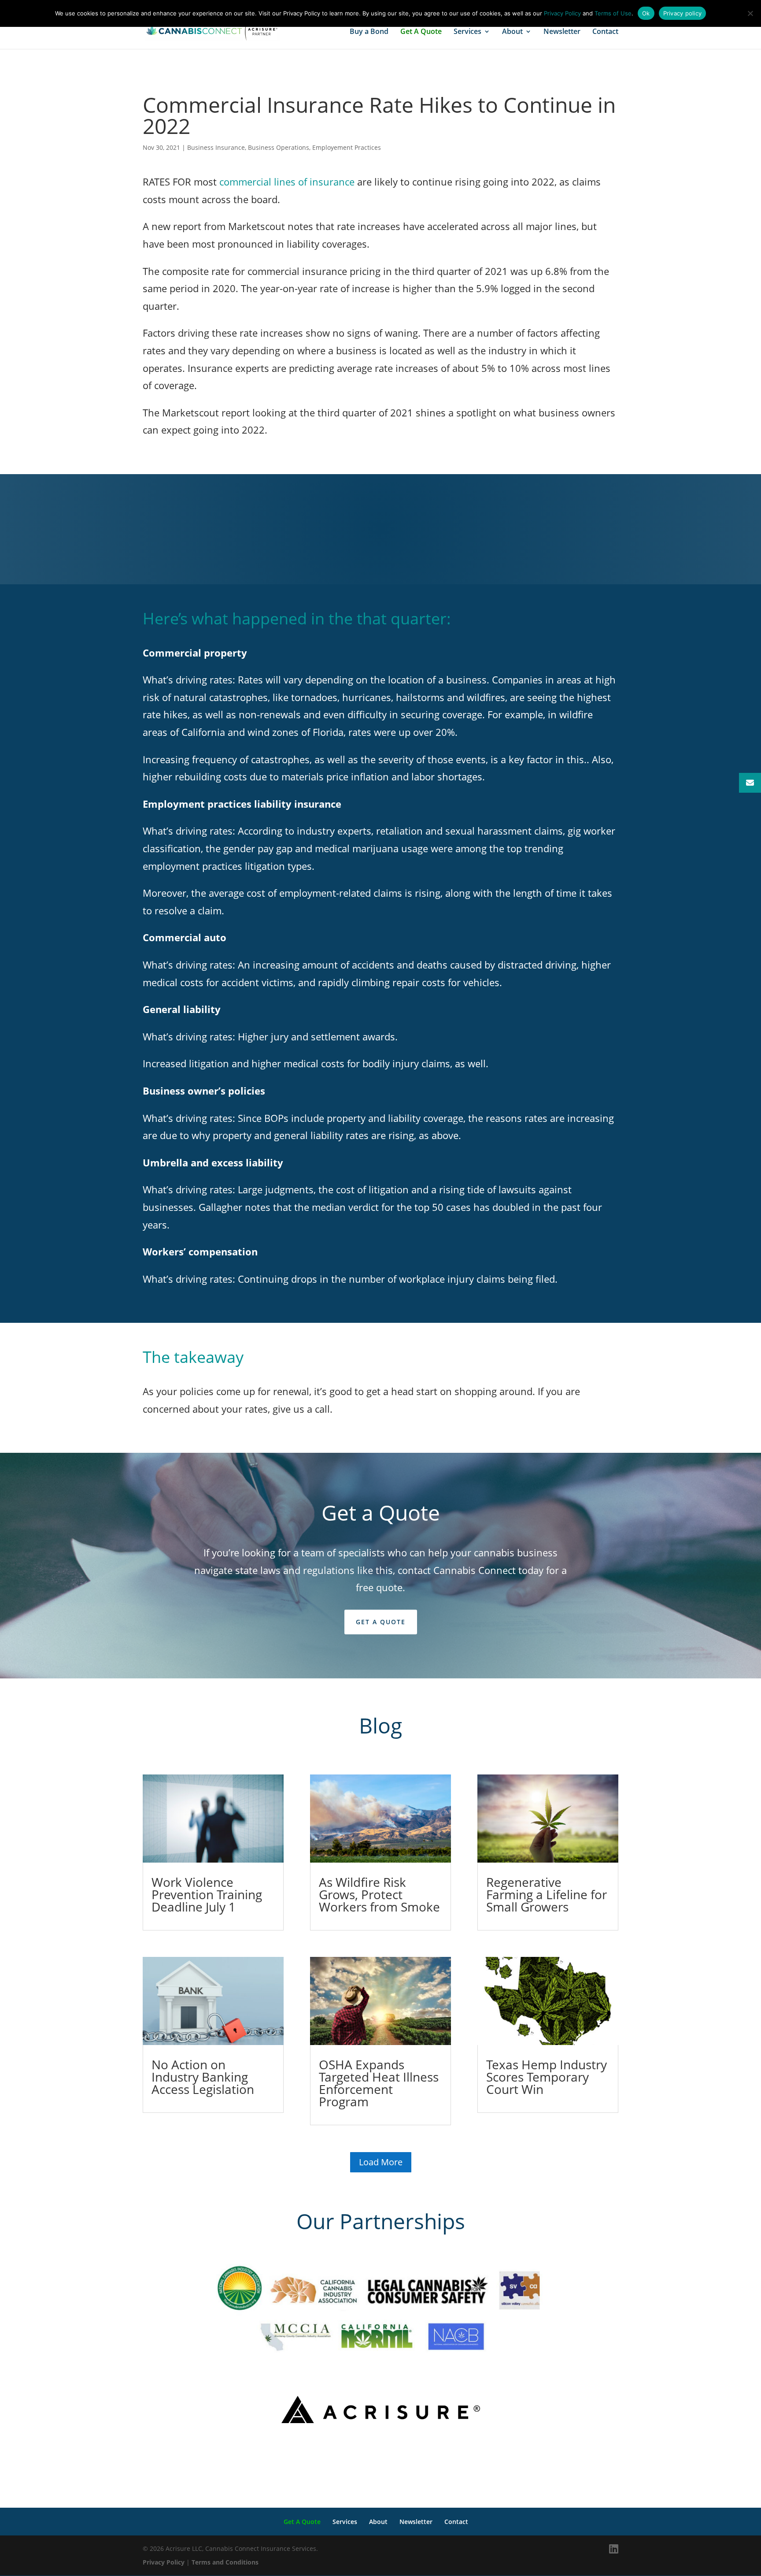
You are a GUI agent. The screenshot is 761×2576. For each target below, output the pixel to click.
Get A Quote (421, 32)
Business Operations (279, 147)
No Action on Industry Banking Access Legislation (203, 2077)
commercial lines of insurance (287, 182)
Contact (605, 32)
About (512, 32)
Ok (646, 13)
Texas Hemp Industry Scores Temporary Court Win (547, 2077)
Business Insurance (216, 147)
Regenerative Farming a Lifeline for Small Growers (547, 1894)
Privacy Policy (164, 2562)
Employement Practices (347, 147)
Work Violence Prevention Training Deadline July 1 (207, 1894)
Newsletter (562, 32)
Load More (381, 2162)
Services (467, 32)
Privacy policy (683, 13)
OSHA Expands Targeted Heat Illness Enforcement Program (379, 2083)
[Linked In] (614, 2549)
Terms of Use (613, 13)
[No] (750, 13)
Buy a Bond (369, 32)
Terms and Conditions (225, 2562)
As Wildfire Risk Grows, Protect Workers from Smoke (379, 1894)
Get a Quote (381, 1622)
